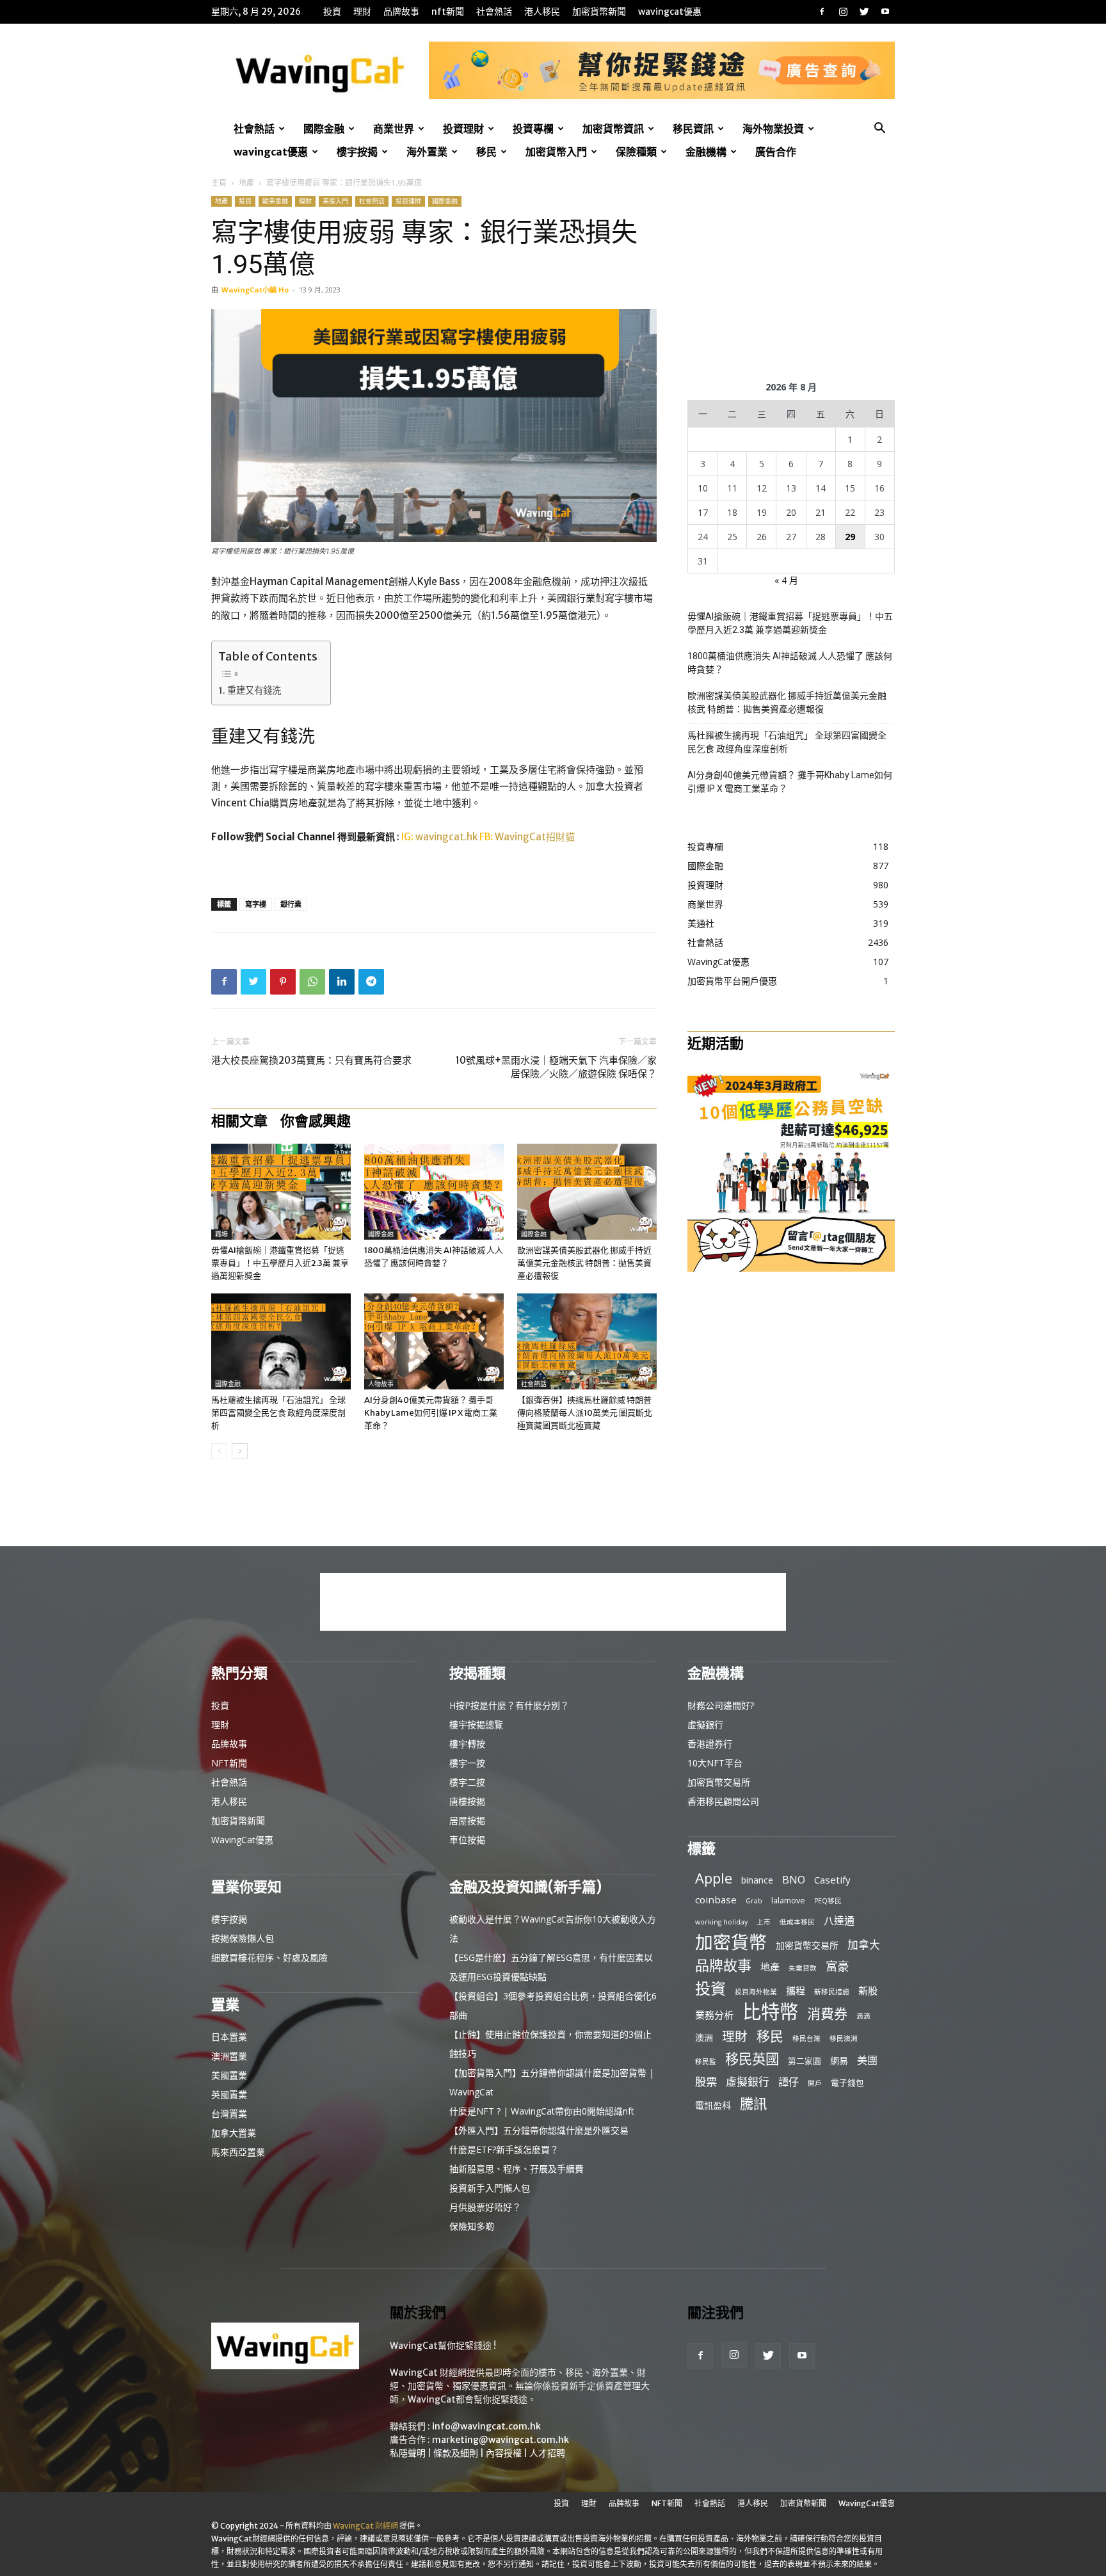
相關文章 (239, 1121)
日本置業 (229, 2037)
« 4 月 (786, 580)
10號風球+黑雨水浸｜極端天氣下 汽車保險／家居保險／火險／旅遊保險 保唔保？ (556, 1067)
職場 (221, 1234)
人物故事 (381, 1384)
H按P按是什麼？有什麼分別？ (509, 1705)
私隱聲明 (408, 2453)
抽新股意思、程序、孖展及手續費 (517, 2169)
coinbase (716, 1900)
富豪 (837, 1966)
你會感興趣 (316, 1121)
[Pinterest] (283, 982)
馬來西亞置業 (238, 2152)
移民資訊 (693, 129)
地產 (246, 183)
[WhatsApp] (312, 982)
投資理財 (463, 129)
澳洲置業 (229, 2056)
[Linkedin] (342, 982)
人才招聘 (547, 2453)
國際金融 (324, 129)
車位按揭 (467, 1840)
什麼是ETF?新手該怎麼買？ (504, 2149)
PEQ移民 (828, 1901)
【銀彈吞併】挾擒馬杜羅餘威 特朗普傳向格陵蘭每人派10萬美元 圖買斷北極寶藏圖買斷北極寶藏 (585, 1413)
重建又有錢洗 (254, 691)
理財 (362, 12)
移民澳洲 (844, 2038)
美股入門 (335, 201)
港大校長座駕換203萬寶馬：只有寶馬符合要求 (311, 1060)
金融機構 (706, 152)
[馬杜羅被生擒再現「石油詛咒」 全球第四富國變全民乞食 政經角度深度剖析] (281, 1341)
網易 (839, 2060)
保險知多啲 (472, 2226)
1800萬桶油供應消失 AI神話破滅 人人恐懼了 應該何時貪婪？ (790, 663)
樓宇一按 (467, 1763)
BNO (794, 1880)
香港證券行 (710, 1744)
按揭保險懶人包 (243, 1938)
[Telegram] (371, 982)
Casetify (832, 1880)
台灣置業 (229, 2114)
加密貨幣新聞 (599, 12)
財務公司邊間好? (721, 1705)
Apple (714, 1878)
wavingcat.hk (447, 837)
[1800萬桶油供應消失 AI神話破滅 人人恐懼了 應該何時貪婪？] (434, 1192)
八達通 (839, 1921)
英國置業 (229, 2094)
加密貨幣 (731, 1942)
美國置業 (229, 2075)
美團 (867, 2060)
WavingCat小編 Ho (255, 290)
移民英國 (752, 2059)
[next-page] (240, 1451)
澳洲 (704, 2037)
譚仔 (789, 2082)
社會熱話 (494, 12)
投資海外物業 (756, 1992)
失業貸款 (803, 1968)
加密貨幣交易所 (719, 1782)
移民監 (706, 2061)
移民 (486, 152)
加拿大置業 (234, 2133)
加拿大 (864, 1945)
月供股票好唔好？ (485, 2207)
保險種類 (636, 152)
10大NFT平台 (715, 1763)
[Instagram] (843, 12)
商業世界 (394, 129)
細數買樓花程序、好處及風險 (269, 1957)
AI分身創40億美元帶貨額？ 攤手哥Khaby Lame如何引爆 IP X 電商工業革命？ (431, 1413)
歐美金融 (275, 201)
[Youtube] (885, 12)
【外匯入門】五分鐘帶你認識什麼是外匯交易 (539, 2130)
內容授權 (504, 2453)
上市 (764, 1922)
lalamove (788, 1900)
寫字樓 (256, 904)
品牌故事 (401, 12)
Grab (754, 1901)
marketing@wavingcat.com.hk (501, 2440)
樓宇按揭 (357, 152)
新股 (868, 1990)
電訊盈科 (713, 2105)
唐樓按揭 (467, 1801)
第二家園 (805, 2061)
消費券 (827, 2014)
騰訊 (753, 2103)
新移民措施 (832, 1992)
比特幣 (770, 2012)
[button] (879, 130)
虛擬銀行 (705, 1724)
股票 (706, 2082)
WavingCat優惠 (670, 12)
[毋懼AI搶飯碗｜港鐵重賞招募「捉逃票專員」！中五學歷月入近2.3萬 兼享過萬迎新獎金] (281, 1192)
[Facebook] (822, 12)
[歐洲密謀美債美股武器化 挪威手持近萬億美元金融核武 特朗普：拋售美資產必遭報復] (587, 1192)
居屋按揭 (467, 1820)
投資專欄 (533, 129)
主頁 (219, 183)
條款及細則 (456, 2453)
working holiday (721, 1922)
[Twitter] (864, 12)
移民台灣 (806, 2038)
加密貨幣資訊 (613, 129)
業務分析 (714, 2015)
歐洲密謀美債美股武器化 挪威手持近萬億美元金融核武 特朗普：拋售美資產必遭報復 (584, 1263)
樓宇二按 (467, 1782)
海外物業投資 (773, 129)
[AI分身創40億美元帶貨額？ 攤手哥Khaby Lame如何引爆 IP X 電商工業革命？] (434, 1341)
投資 (332, 12)
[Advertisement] (791, 276)
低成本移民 (797, 1922)
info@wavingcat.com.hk (486, 2426)
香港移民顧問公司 (723, 1801)
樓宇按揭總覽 (476, 1724)
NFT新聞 (448, 12)
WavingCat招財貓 (535, 837)
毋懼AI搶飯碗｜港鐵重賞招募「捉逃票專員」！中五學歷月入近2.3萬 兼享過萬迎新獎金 (280, 1263)
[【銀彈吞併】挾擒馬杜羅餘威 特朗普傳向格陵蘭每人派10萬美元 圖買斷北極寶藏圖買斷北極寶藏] (587, 1341)
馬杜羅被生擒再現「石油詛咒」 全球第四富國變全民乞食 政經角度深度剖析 (278, 1413)
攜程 (796, 1990)
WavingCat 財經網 (365, 2526)
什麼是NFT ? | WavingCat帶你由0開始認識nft (542, 2111)
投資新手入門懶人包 (490, 2188)
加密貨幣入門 (556, 152)
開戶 (815, 2083)
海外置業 (427, 152)
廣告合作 (776, 152)
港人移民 (542, 12)
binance (757, 1880)
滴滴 (863, 2016)
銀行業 (291, 904)
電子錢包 (847, 2083)
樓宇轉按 (467, 1744)
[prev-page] (219, 1451)
